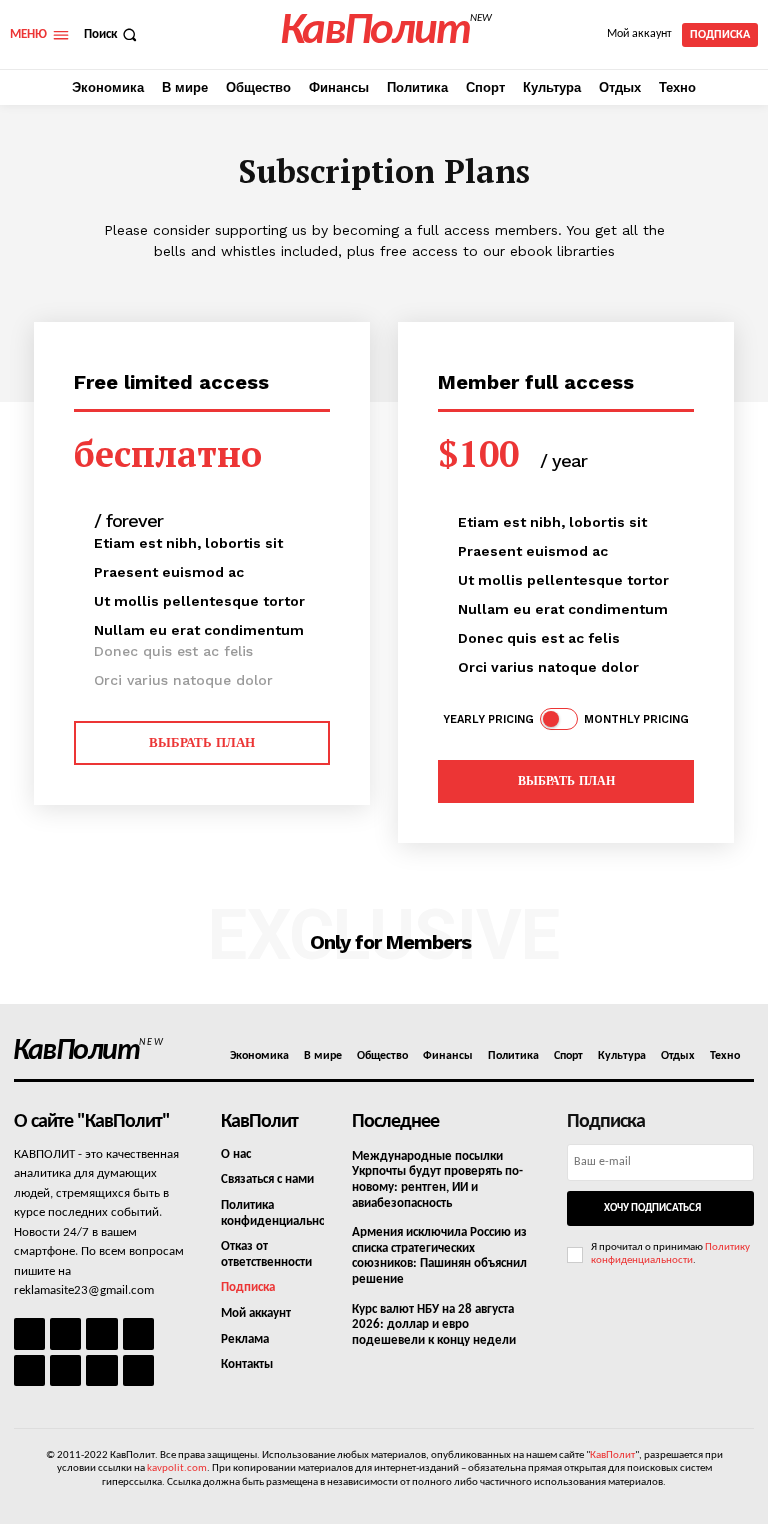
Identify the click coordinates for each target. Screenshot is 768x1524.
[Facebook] (29, 1333)
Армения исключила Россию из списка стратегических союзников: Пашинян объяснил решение (439, 1256)
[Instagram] (65, 1333)
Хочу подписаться (652, 1208)
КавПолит (612, 1455)
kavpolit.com (177, 1468)
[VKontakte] (101, 1370)
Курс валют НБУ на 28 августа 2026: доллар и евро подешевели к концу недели (434, 1325)
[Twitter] (65, 1370)
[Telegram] (29, 1370)
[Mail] (101, 1333)
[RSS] (138, 1333)
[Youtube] (138, 1370)
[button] (112, 34)
